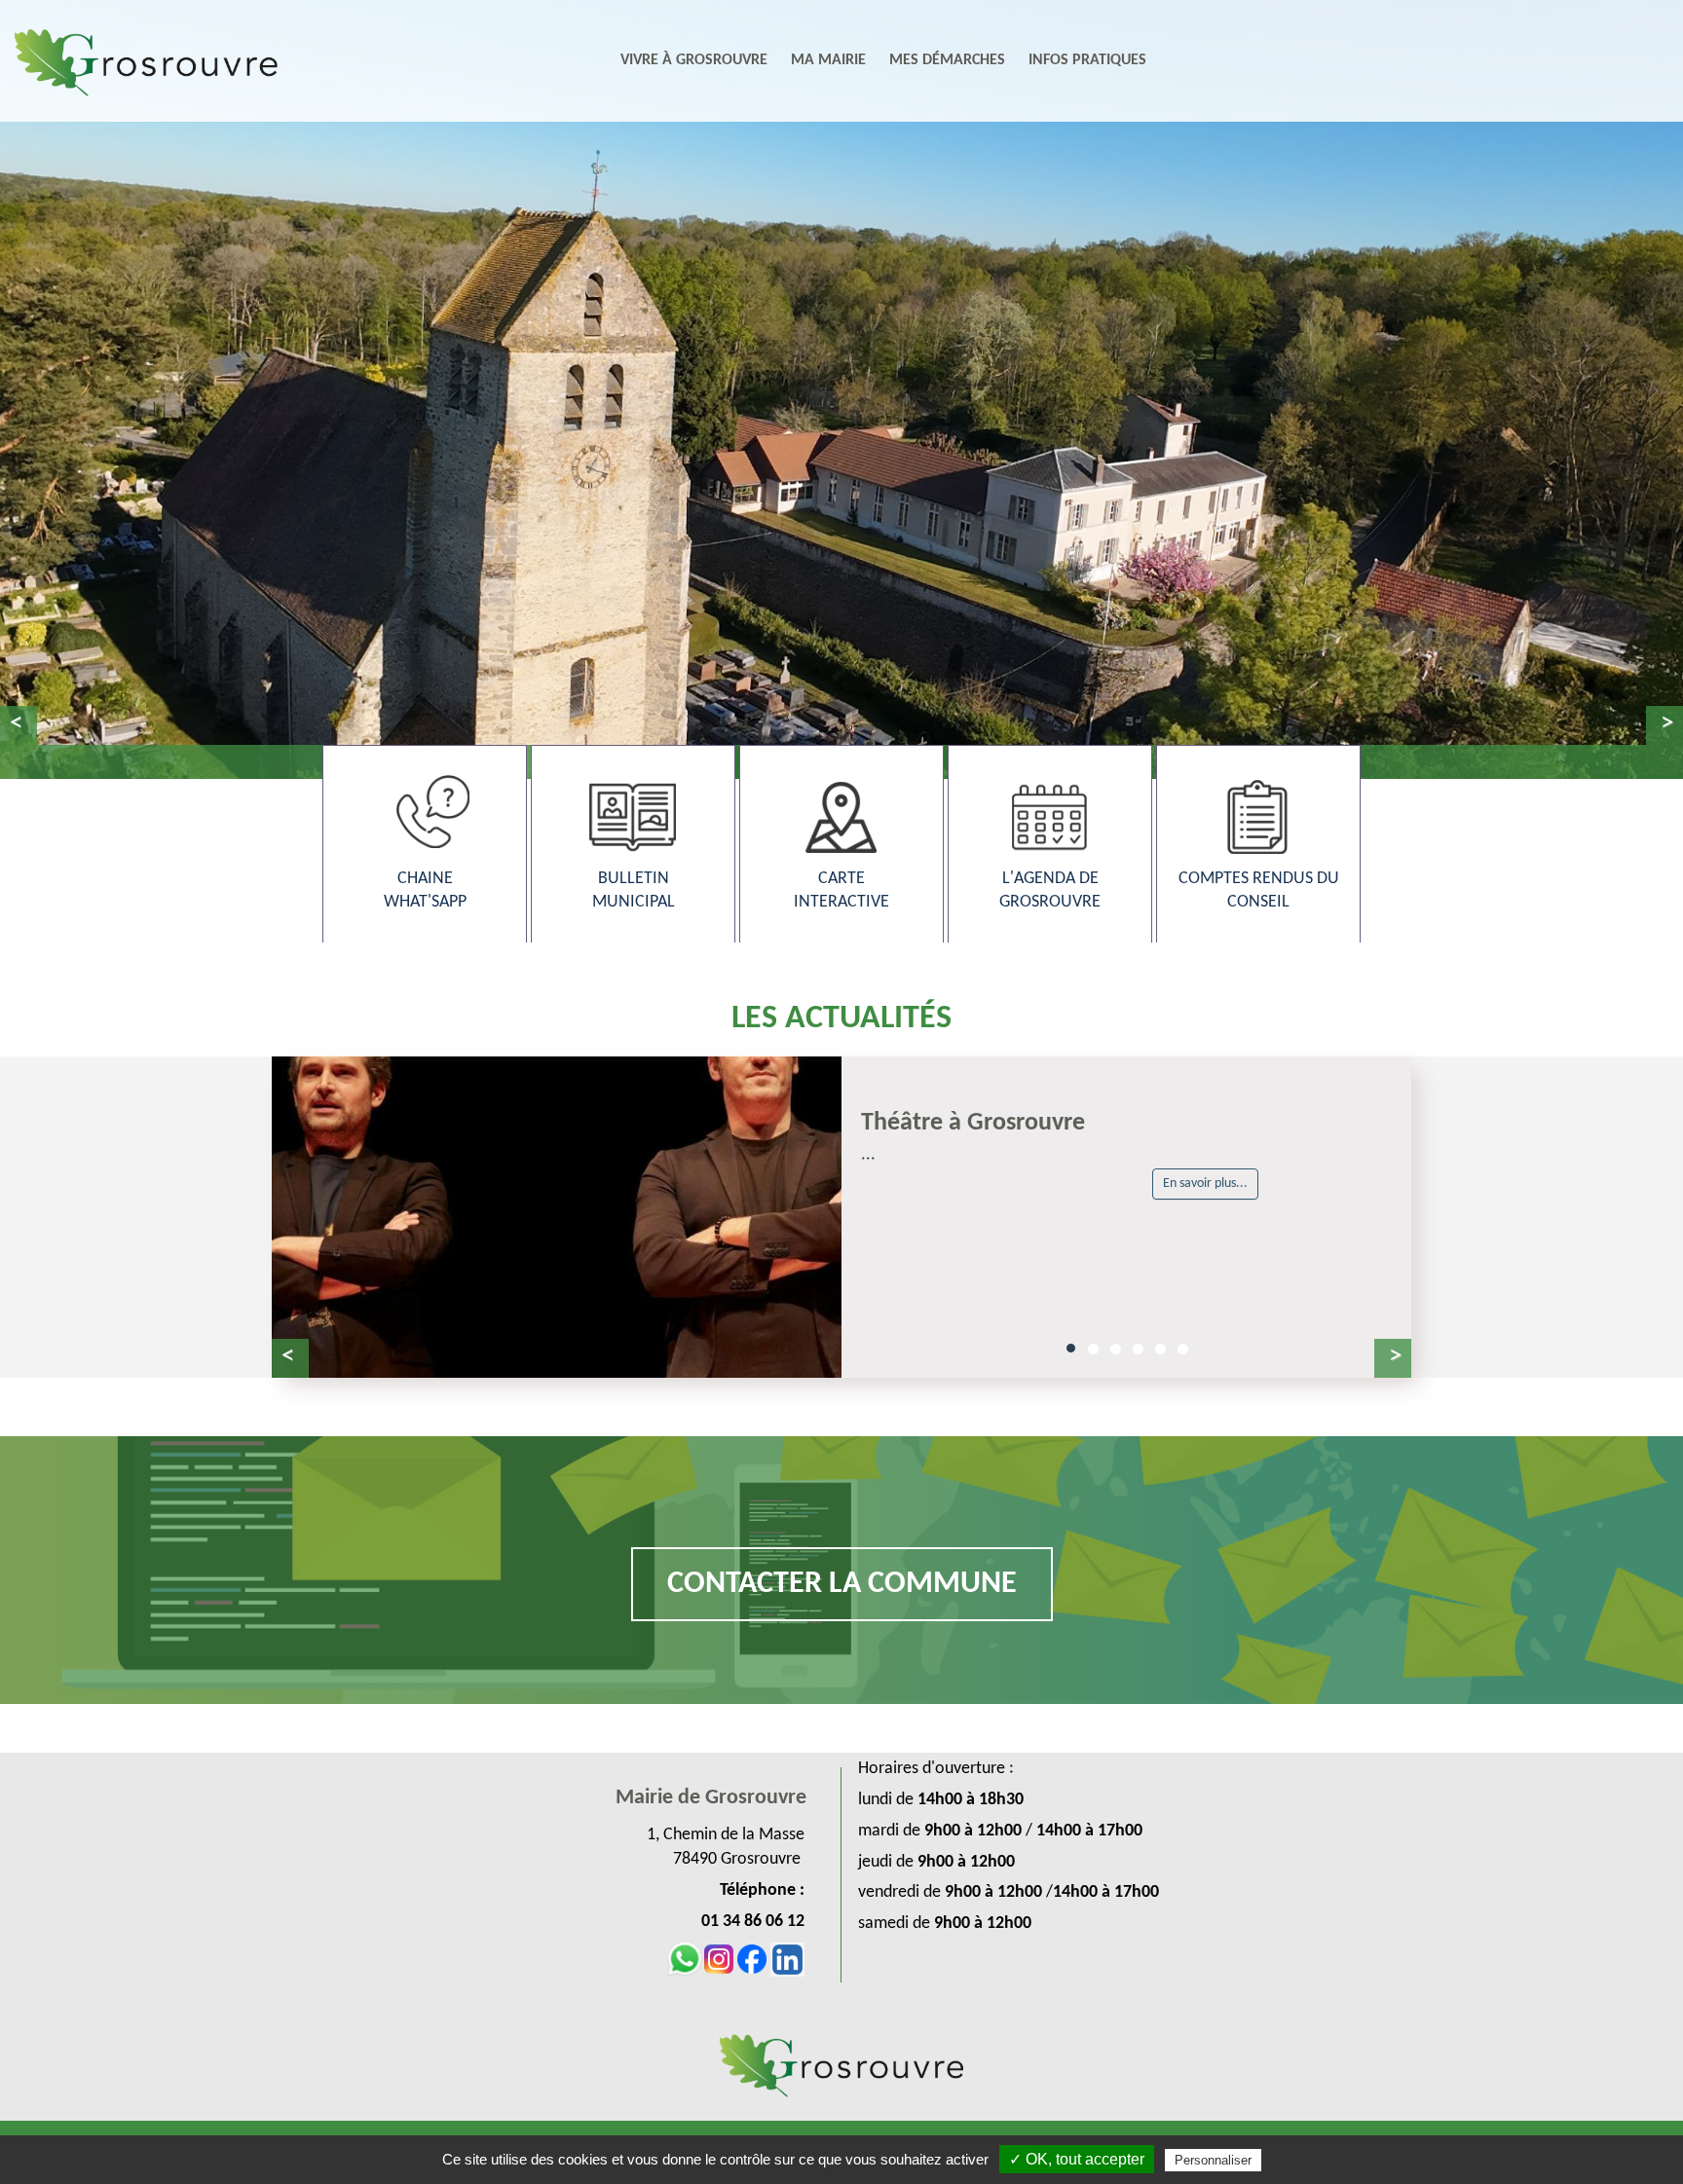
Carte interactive (841, 890)
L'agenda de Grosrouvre (1050, 890)
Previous (19, 725)
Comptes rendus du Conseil (1259, 890)
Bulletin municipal (634, 890)
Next (1664, 725)
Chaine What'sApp (425, 890)
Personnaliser (1213, 2160)
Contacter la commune (842, 1584)
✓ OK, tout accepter (1077, 2159)
